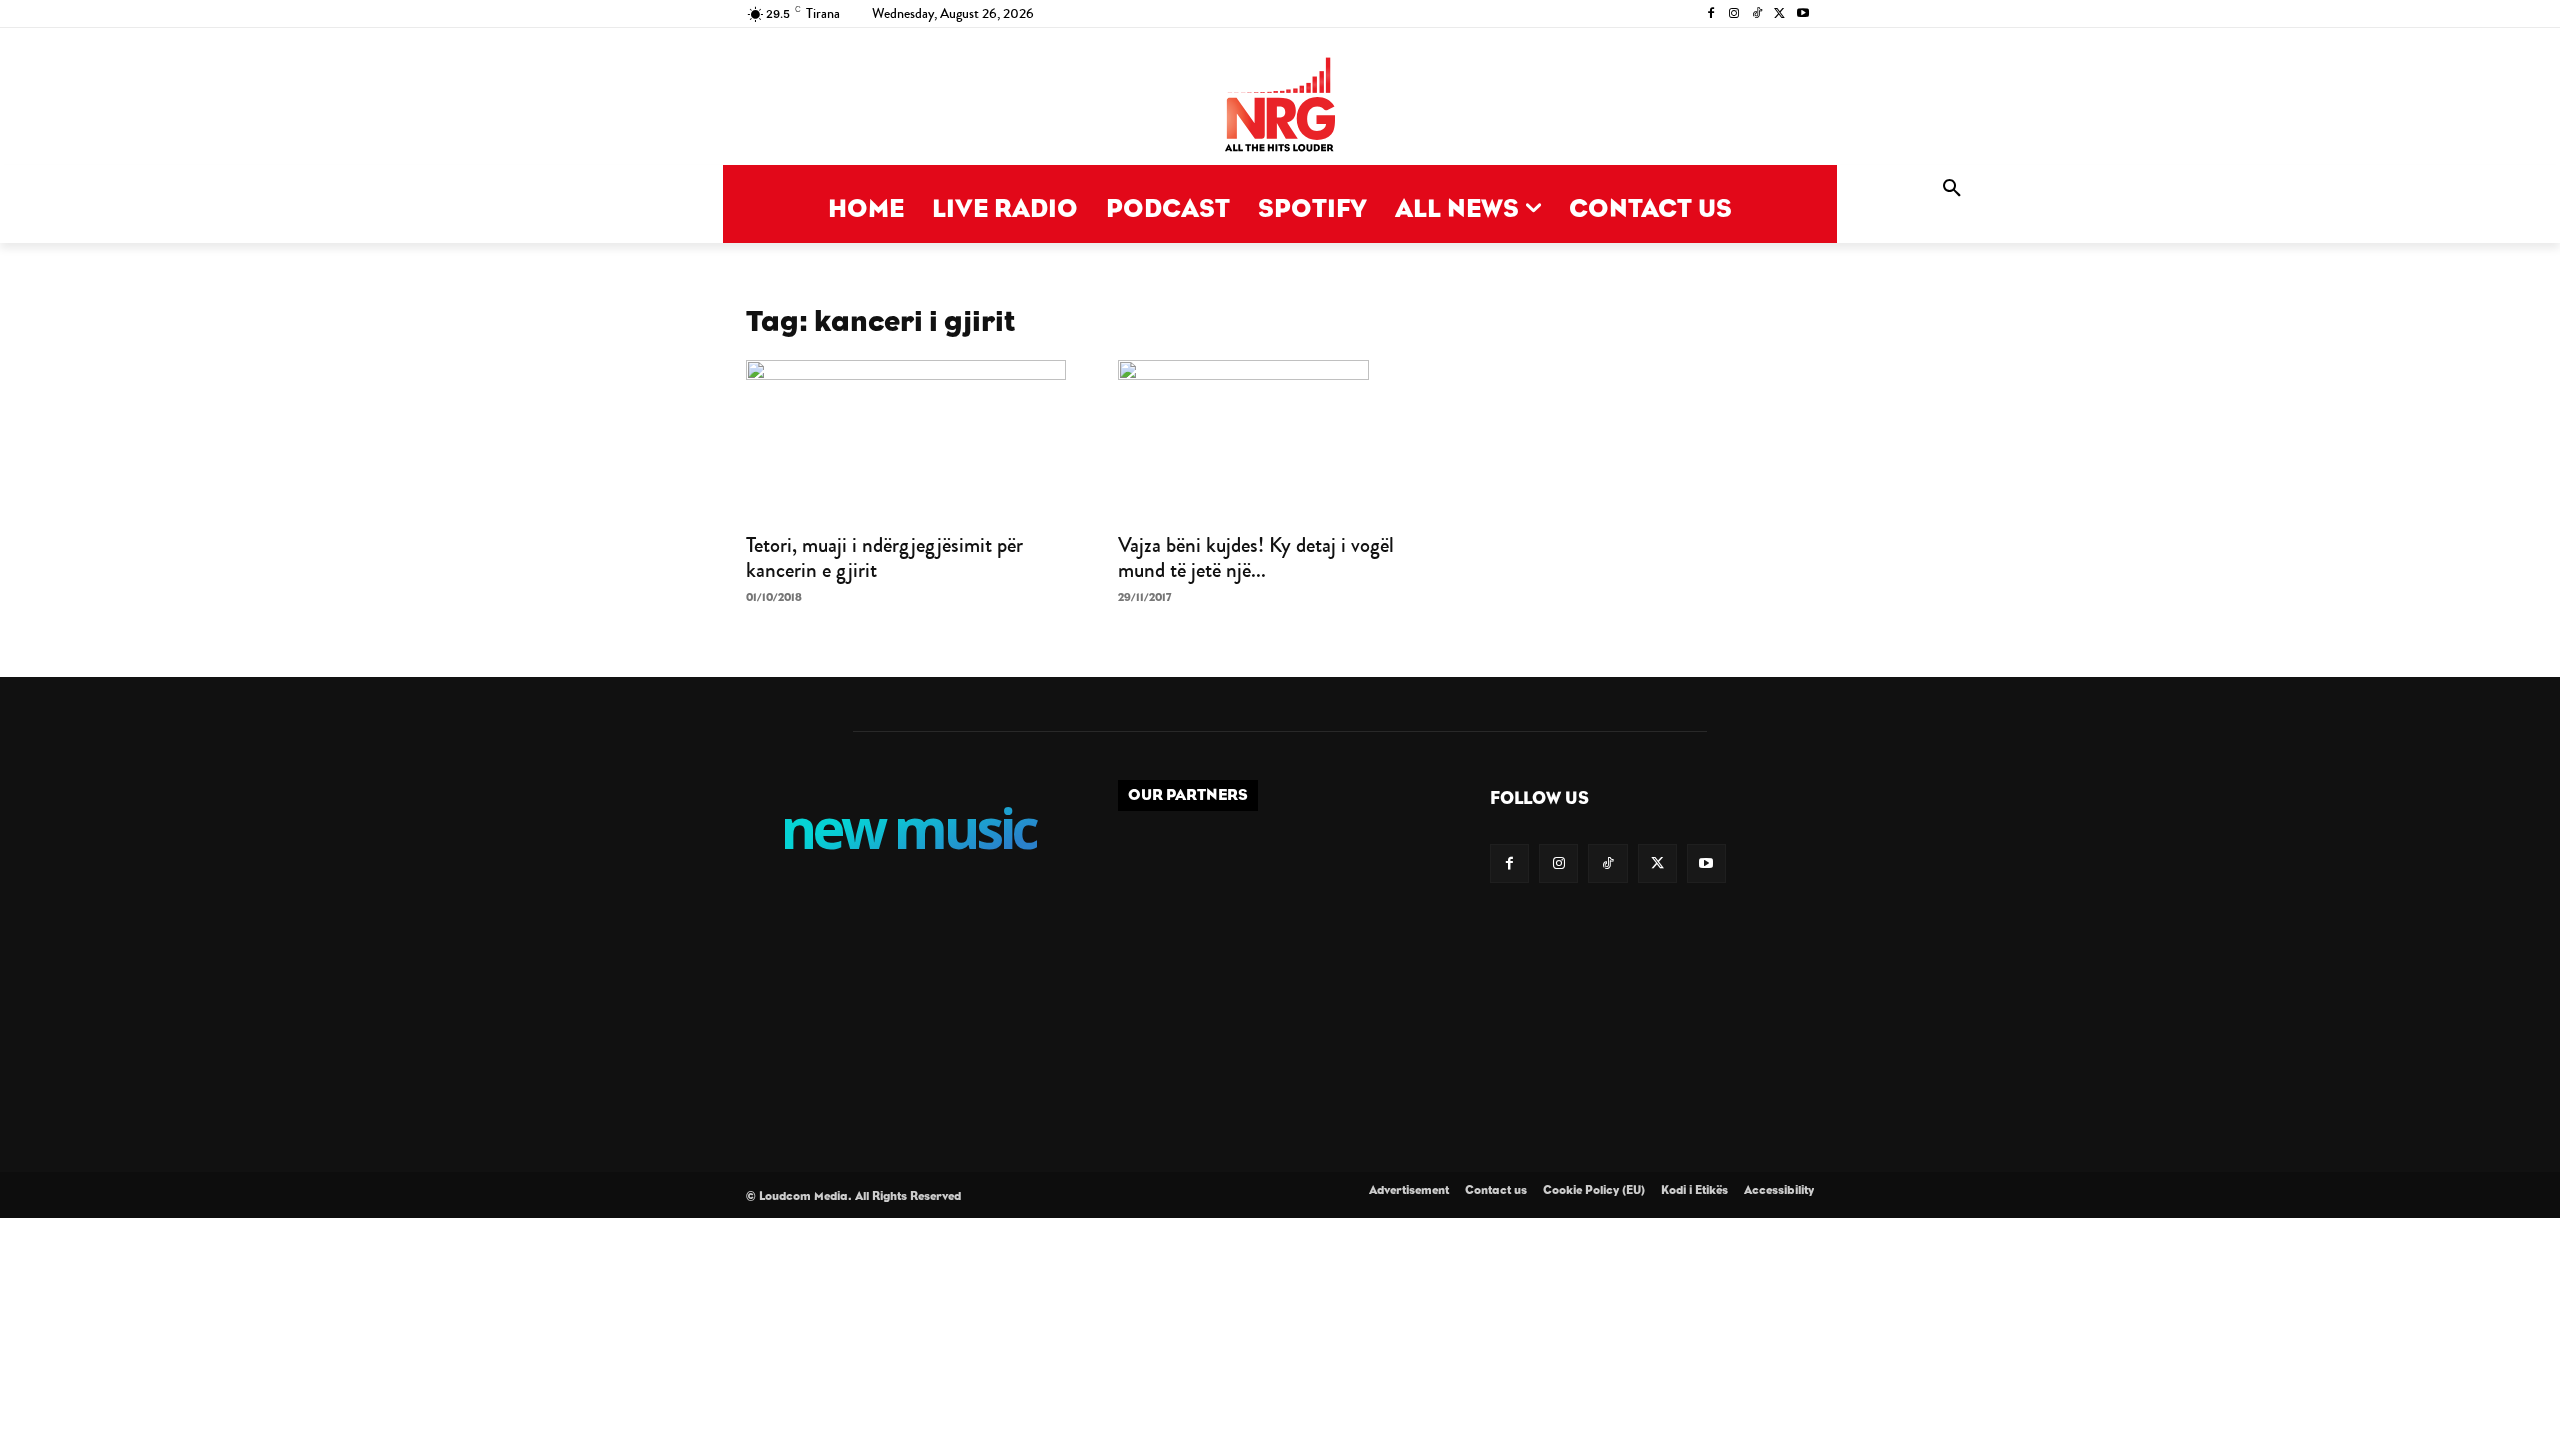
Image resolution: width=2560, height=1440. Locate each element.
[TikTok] (1757, 14)
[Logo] (1280, 106)
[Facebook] (1711, 14)
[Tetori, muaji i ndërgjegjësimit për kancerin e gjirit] (908, 440)
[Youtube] (1802, 14)
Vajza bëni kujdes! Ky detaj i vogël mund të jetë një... (1256, 557)
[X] (1779, 14)
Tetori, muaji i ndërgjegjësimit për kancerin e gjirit (884, 557)
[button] (1952, 189)
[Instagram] (1734, 14)
